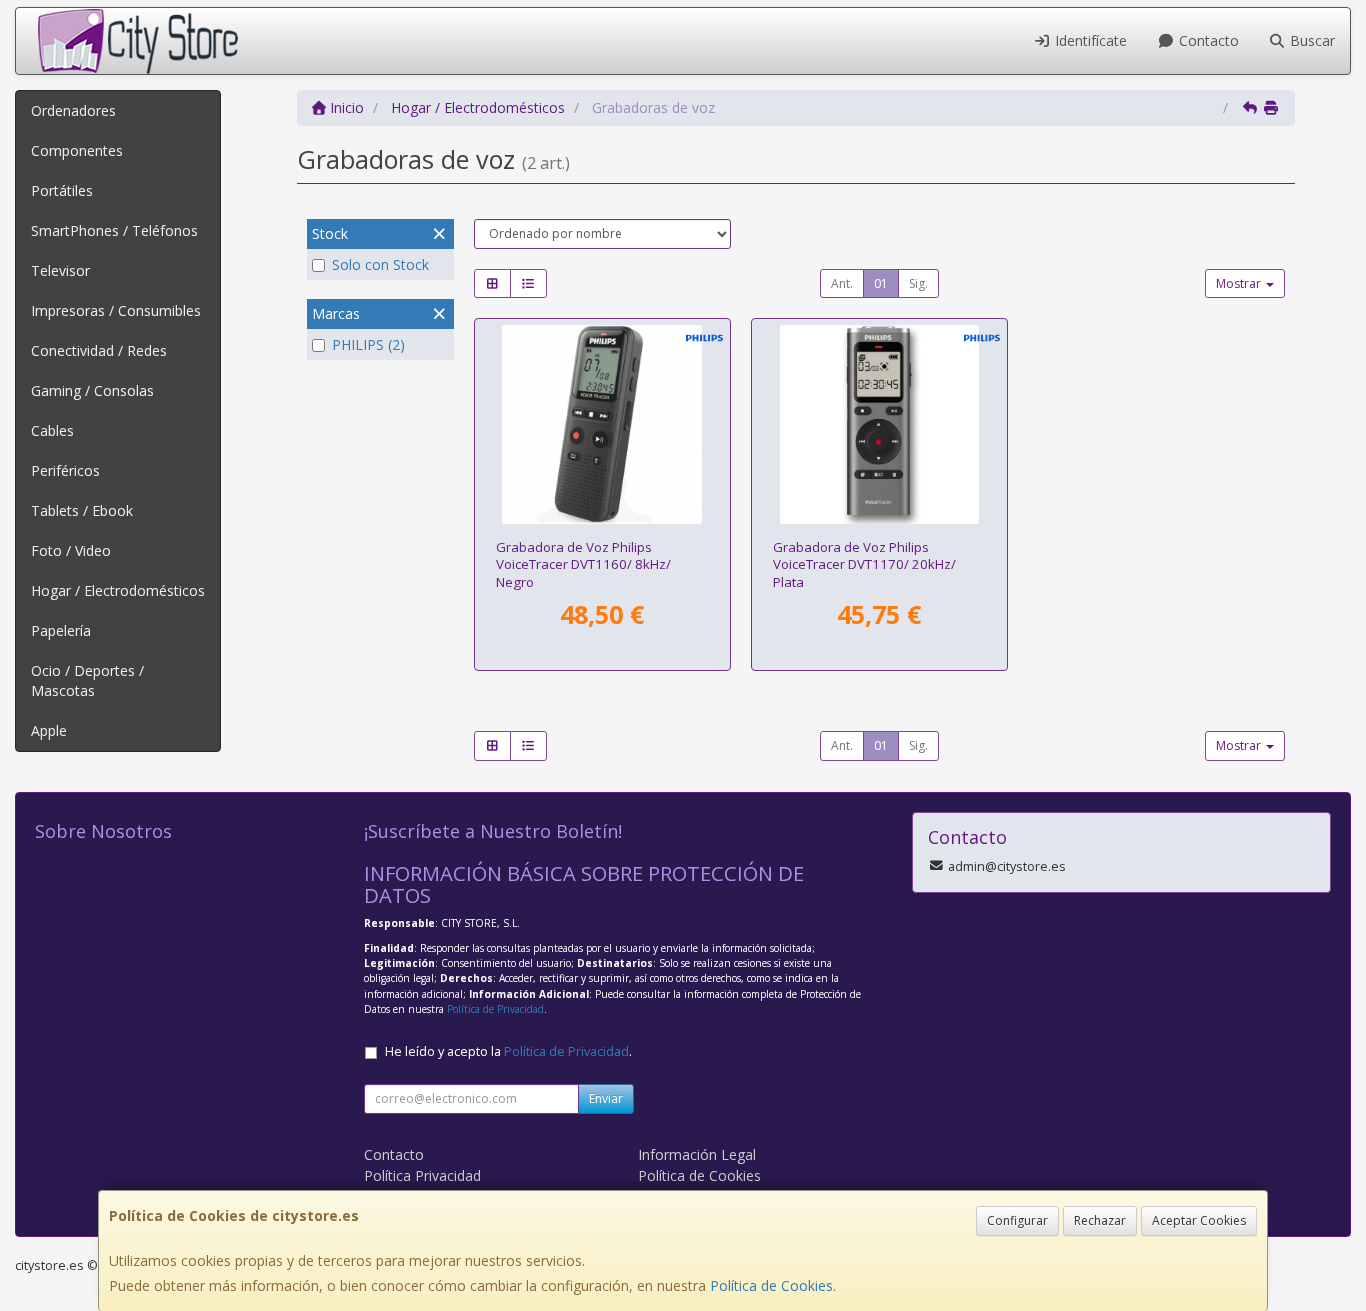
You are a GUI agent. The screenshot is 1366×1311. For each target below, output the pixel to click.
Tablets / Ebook (82, 510)
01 (881, 283)
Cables (52, 430)
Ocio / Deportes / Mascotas (87, 680)
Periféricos (65, 470)
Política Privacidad (422, 1175)
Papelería (61, 630)
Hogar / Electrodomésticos (118, 590)
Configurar (1017, 1220)
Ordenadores (73, 110)
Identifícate (1089, 40)
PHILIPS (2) (368, 344)
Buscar (1310, 40)
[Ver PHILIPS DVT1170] (879, 424)
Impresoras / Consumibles (116, 310)
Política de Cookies (771, 1285)
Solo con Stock (380, 264)
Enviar (606, 1098)
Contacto (1207, 40)
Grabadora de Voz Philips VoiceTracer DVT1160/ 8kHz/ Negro (583, 564)
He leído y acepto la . (508, 1051)
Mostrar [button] (1240, 283)
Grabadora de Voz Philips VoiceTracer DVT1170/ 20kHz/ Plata (864, 564)
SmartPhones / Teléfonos (114, 230)
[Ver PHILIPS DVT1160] (601, 424)
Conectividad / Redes (99, 350)
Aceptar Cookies (1199, 1220)
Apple (49, 730)
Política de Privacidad (495, 1009)
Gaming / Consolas (92, 390)
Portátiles (62, 190)
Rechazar (1100, 1220)
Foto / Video (71, 550)
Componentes (77, 150)
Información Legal (697, 1154)
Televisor (60, 270)
